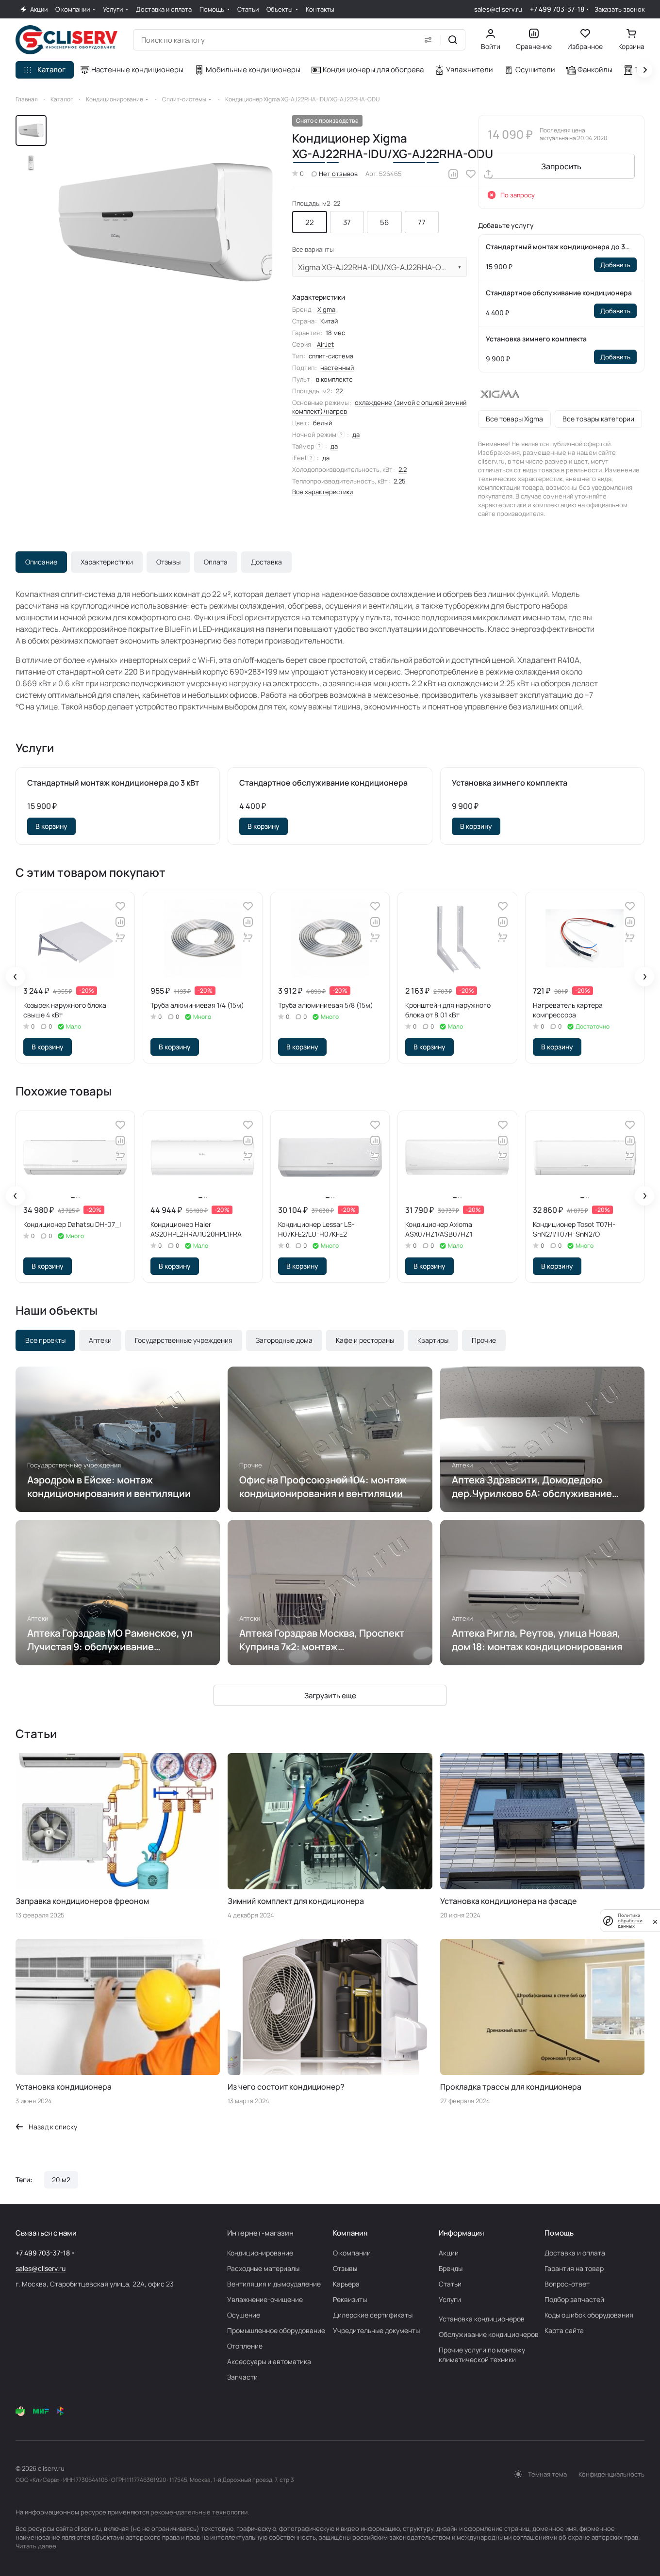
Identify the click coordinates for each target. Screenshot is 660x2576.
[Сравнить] (453, 174)
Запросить (561, 166)
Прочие (484, 1340)
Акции (449, 2253)
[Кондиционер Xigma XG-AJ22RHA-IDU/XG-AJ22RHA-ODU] (165, 222)
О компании (352, 2253)
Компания (350, 2233)
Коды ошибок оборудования (589, 2315)
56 (384, 222)
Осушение (244, 2315)
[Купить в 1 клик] (120, 937)
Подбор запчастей (574, 2299)
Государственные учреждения (184, 1340)
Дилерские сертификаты (373, 2315)
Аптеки (100, 1340)
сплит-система (331, 356)
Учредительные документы (376, 2330)
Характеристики (107, 562)
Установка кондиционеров (482, 2319)
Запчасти (242, 2377)
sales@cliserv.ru (498, 9)
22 (310, 222)
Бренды (451, 2268)
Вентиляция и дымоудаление (274, 2284)
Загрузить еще (330, 1696)
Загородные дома (284, 1340)
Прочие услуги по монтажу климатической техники (482, 2355)
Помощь (559, 2233)
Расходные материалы (263, 2268)
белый (322, 423)
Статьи (450, 2284)
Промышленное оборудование (276, 2330)
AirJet (325, 344)
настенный (337, 368)
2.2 (403, 469)
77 (422, 222)
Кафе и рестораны (365, 1340)
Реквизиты (350, 2299)
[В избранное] (471, 174)
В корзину (51, 826)
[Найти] (453, 40)
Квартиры (433, 1340)
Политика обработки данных (630, 1921)
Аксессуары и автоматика (269, 2361)
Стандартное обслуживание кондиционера (559, 293)
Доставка (266, 562)
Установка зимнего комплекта (536, 339)
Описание (41, 562)
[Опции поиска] (428, 40)
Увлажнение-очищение (265, 2299)
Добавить (615, 265)
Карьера (346, 2284)
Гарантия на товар (574, 2268)
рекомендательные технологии (199, 2512)
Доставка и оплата (575, 2253)
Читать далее (36, 2546)
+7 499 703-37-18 (557, 9)
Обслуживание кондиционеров (489, 2334)
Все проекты (45, 1340)
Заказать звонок (619, 9)
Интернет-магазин (260, 2233)
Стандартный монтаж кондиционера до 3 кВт (555, 247)
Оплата (216, 562)
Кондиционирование (260, 2253)
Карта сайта (564, 2330)
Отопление (245, 2346)
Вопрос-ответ (567, 2284)
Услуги (450, 2299)
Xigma (326, 309)
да (356, 435)
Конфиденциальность (611, 2474)
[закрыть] (655, 1921)
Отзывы (168, 562)
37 (347, 222)
